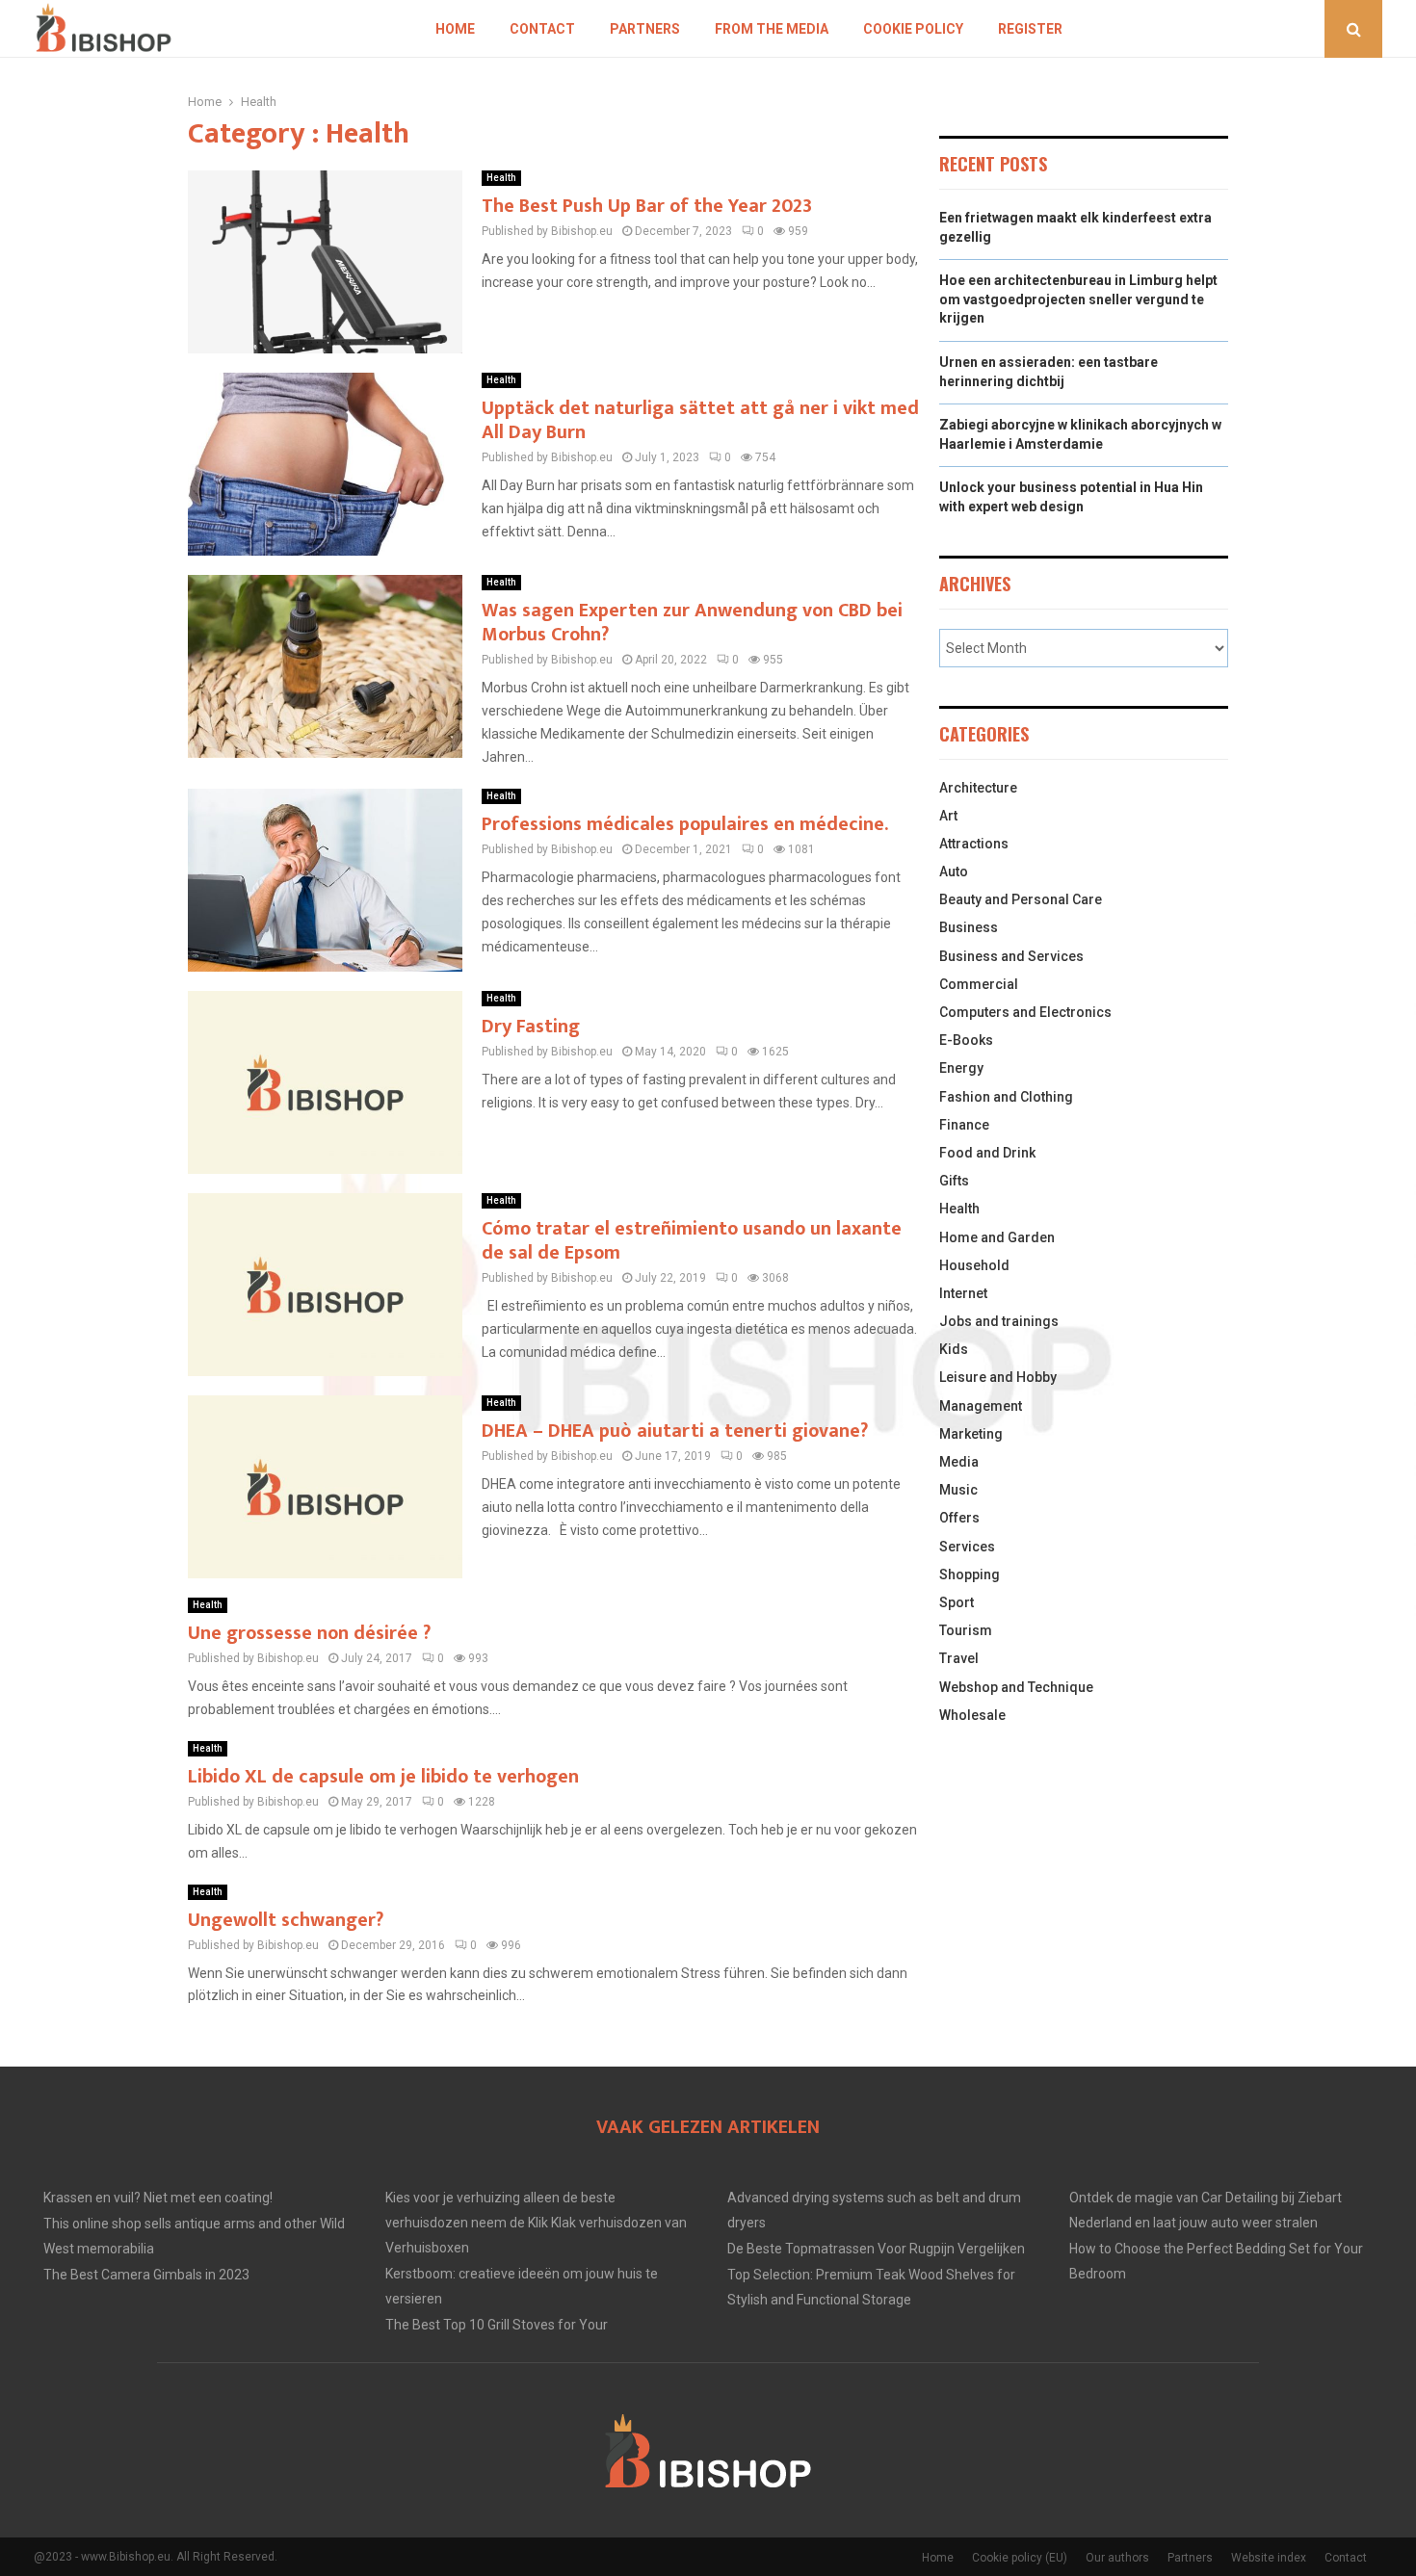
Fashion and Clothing (1006, 1097)
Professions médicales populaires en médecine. (685, 824)
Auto (954, 872)
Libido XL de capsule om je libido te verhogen (383, 1777)
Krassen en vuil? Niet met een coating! (158, 2198)
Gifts (954, 1181)
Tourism (966, 1630)
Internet (963, 1293)
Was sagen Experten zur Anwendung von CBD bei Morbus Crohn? (692, 623)
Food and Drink (987, 1153)
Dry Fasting (531, 1027)
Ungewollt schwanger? (286, 1920)
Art (948, 816)
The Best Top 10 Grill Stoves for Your (497, 2325)
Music (958, 1490)
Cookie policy (913, 29)
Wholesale (972, 1715)
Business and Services (1011, 956)
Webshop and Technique (1016, 1687)
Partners (645, 29)
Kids (954, 1349)
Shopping (970, 1574)
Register (1030, 29)
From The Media (772, 29)
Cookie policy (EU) (1020, 2558)
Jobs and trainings (999, 1321)
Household (974, 1265)
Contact (542, 29)
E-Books (966, 1040)
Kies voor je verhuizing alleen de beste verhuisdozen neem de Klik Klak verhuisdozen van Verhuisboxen (536, 2223)
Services (967, 1547)
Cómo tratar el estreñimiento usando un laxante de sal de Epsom (692, 1241)
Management (981, 1406)
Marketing (971, 1434)
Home (455, 29)
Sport (957, 1602)
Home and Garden (997, 1237)
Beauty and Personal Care (1021, 899)
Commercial (979, 984)
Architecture (978, 788)
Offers (959, 1518)
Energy (961, 1068)
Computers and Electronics (1025, 1012)
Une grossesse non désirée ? (309, 1633)
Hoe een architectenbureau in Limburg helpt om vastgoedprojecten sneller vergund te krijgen (1078, 299)
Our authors (1117, 2558)
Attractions (974, 844)
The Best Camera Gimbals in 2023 (146, 2275)
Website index (1269, 2558)
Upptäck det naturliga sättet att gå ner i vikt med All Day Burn (700, 420)
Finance (964, 1125)
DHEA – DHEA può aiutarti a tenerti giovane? (675, 1431)
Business (969, 927)
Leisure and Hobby (998, 1377)
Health (501, 178)
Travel (959, 1658)
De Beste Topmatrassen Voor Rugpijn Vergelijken (876, 2249)
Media (959, 1462)
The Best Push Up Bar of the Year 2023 (647, 206)
